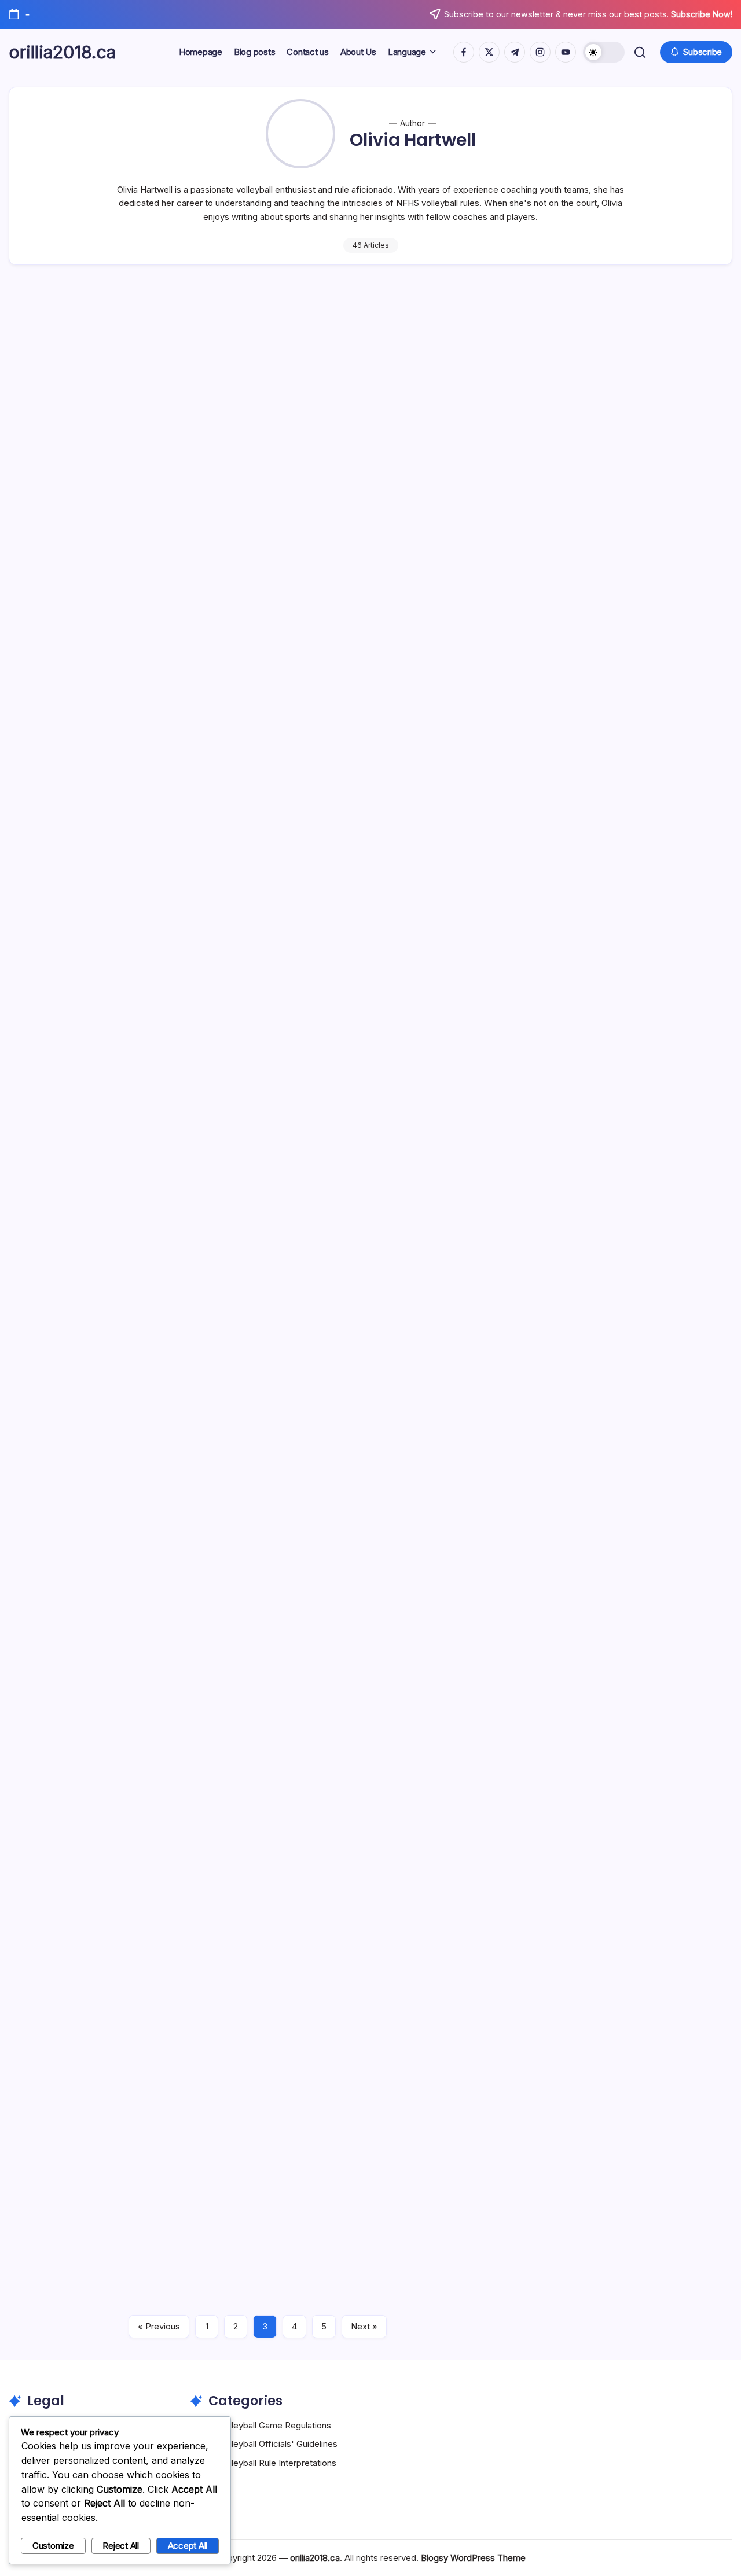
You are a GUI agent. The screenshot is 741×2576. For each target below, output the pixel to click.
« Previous (159, 2326)
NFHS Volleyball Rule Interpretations (265, 2463)
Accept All (188, 2546)
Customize (53, 2546)
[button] (604, 52)
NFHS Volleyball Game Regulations (263, 2425)
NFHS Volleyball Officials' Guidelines (266, 2444)
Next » (364, 2326)
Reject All (121, 2546)
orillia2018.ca (62, 52)
